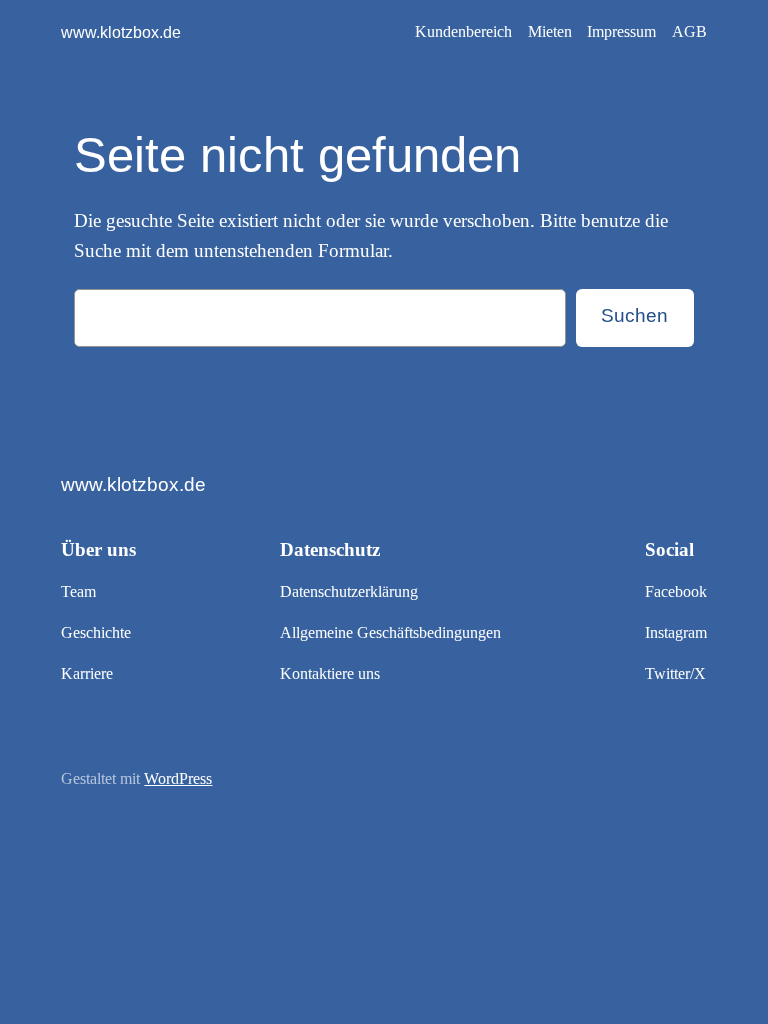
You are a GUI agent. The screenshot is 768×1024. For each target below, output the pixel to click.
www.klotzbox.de (121, 32)
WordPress (178, 778)
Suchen (634, 315)
